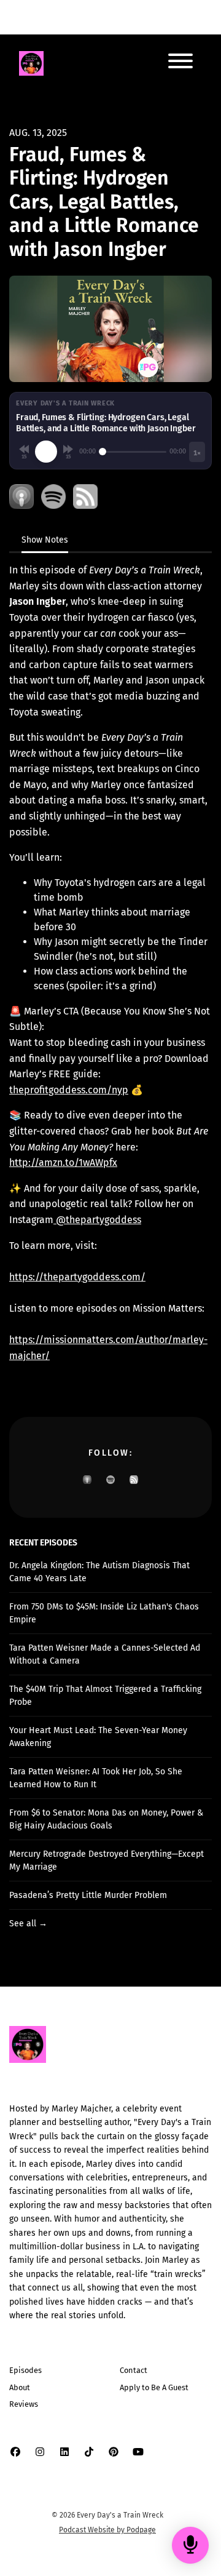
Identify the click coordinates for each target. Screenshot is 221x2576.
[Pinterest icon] (114, 2452)
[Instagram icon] (40, 2452)
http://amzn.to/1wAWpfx (63, 1162)
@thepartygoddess (97, 1220)
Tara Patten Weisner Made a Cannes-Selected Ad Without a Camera (105, 1654)
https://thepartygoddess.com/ (77, 1277)
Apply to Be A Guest (154, 2387)
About (20, 2387)
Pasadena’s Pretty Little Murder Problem (88, 1895)
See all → (28, 1924)
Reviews (24, 2404)
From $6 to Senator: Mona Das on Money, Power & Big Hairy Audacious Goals (106, 1819)
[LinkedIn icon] (64, 2452)
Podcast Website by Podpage (107, 2530)
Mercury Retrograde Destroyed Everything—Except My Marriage (107, 1860)
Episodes (25, 2370)
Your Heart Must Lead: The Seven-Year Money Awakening (98, 1737)
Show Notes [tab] (45, 540)
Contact (134, 2370)
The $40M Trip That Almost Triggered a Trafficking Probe (105, 1696)
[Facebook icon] (15, 2452)
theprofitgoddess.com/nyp (69, 1090)
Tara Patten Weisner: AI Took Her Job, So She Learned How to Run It (96, 1778)
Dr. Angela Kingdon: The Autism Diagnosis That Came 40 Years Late (99, 1572)
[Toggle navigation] (180, 63)
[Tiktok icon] (89, 2452)
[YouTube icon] (138, 2452)
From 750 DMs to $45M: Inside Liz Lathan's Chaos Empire (104, 1613)
